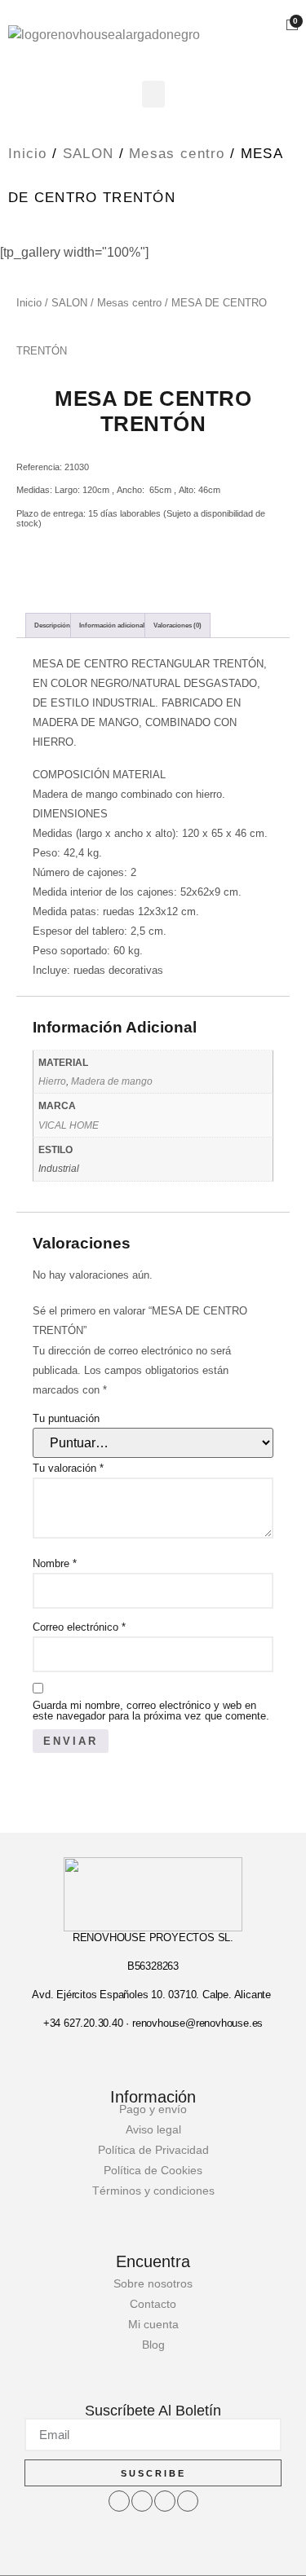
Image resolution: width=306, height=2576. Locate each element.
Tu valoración (68, 1468)
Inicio (28, 154)
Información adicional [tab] (112, 625)
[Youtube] (165, 2501)
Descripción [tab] (52, 625)
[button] (153, 94)
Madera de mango (112, 1081)
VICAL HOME (69, 1125)
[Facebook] (119, 2501)
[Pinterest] (188, 2501)
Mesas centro (177, 154)
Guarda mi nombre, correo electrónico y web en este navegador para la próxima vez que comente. (151, 1711)
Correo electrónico (79, 1627)
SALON (89, 154)
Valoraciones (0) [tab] (177, 625)
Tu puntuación (66, 1418)
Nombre (55, 1563)
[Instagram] (142, 2501)
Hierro (52, 1081)
